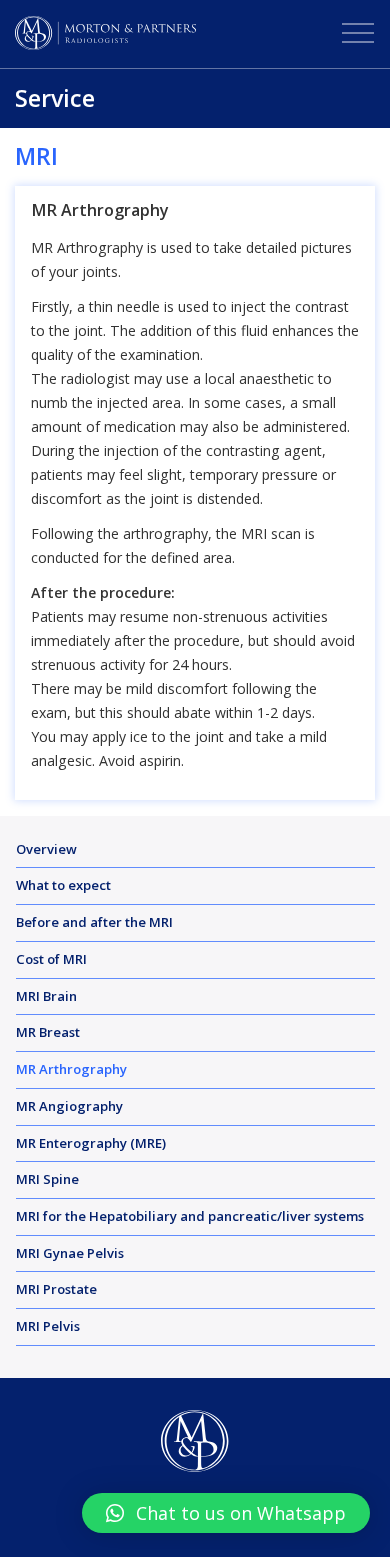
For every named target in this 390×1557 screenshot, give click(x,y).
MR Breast (48, 1032)
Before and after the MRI (94, 922)
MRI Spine (47, 1179)
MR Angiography (69, 1106)
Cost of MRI (51, 959)
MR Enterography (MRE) (91, 1143)
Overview (46, 849)
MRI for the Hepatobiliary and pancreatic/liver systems (190, 1216)
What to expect (63, 885)
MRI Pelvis (48, 1326)
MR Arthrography (71, 1069)
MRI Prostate (56, 1289)
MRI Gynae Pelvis (70, 1253)
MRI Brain (46, 996)
